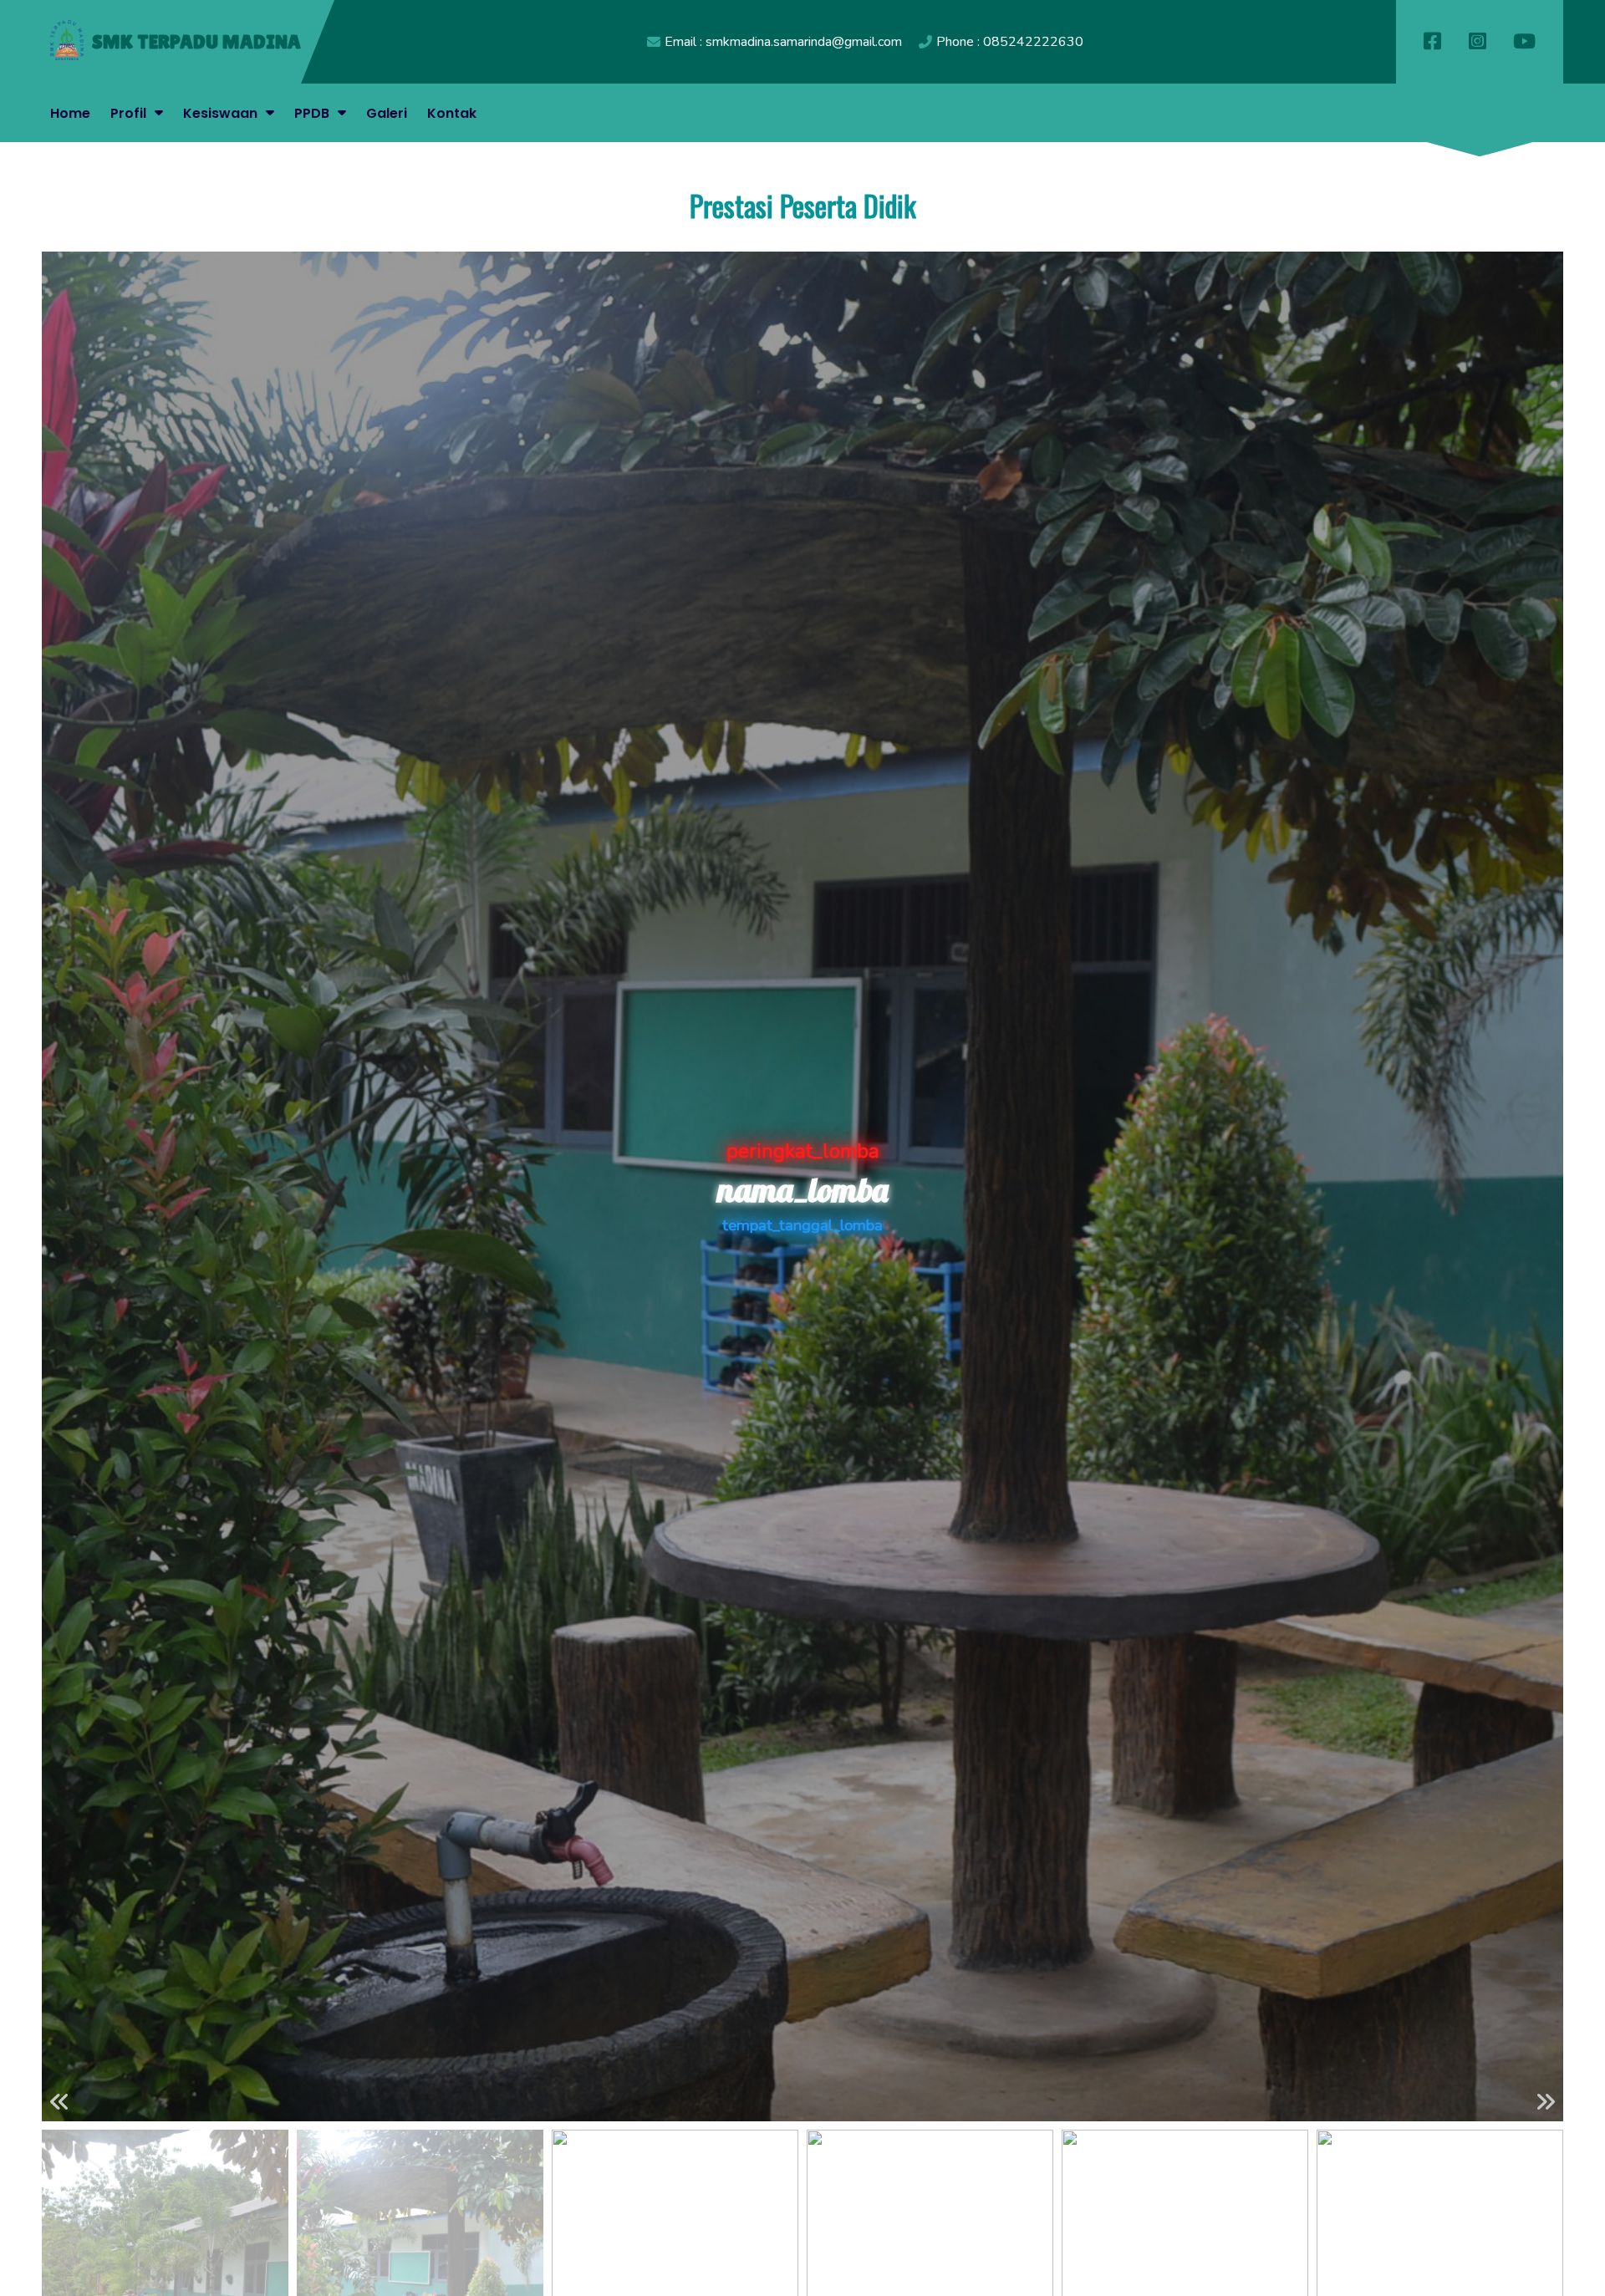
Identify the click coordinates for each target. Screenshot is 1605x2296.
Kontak (452, 113)
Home (70, 113)
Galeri (387, 113)
